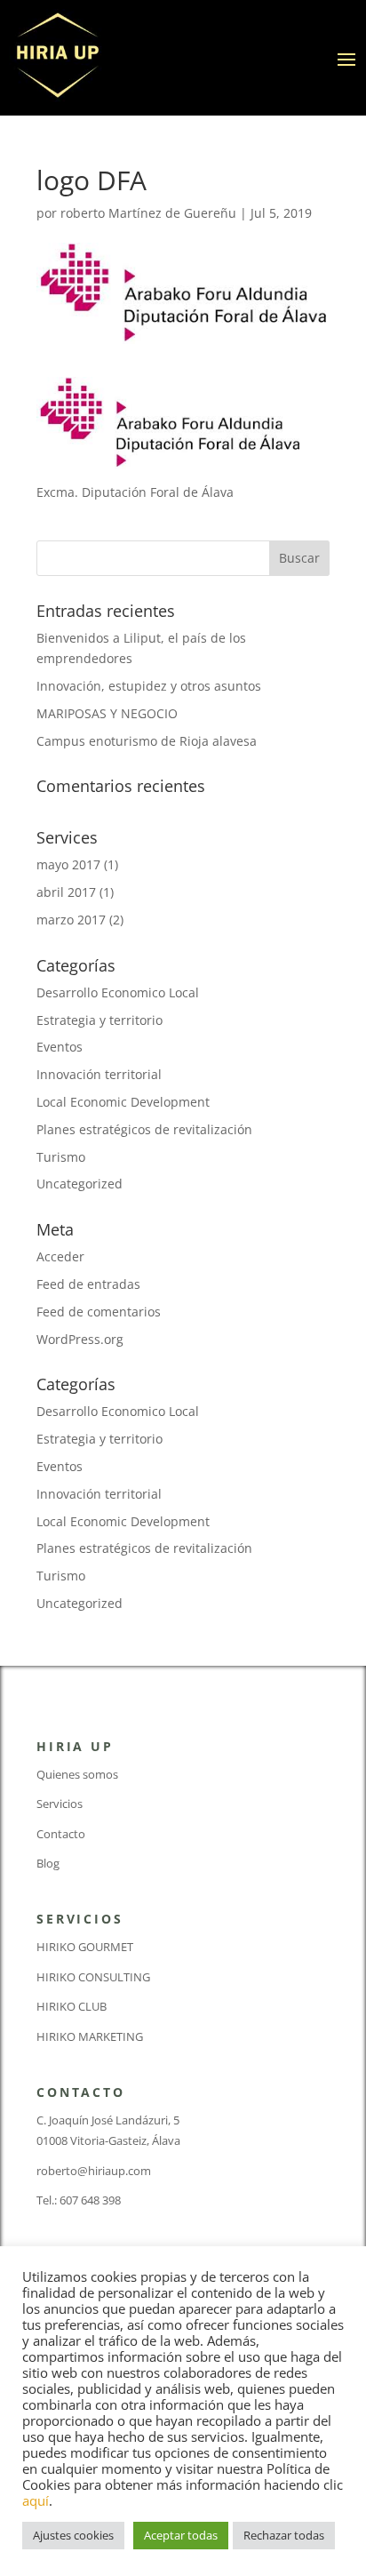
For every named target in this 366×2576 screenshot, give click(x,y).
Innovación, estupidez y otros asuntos (149, 686)
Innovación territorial (99, 1074)
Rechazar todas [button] (284, 2535)
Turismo (61, 1157)
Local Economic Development (123, 1102)
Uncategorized (80, 1184)
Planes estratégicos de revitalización (144, 1129)
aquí (36, 2500)
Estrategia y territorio (99, 1020)
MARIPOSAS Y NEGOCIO (107, 713)
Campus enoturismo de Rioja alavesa (147, 741)
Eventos (60, 1047)
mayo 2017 (68, 864)
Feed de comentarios (99, 1312)
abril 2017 (66, 892)
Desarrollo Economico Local (118, 992)
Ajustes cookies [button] (73, 2535)
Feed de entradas (88, 1284)
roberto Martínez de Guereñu (148, 213)
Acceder (60, 1256)
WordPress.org (80, 1339)
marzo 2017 (71, 920)
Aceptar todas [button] (181, 2535)
